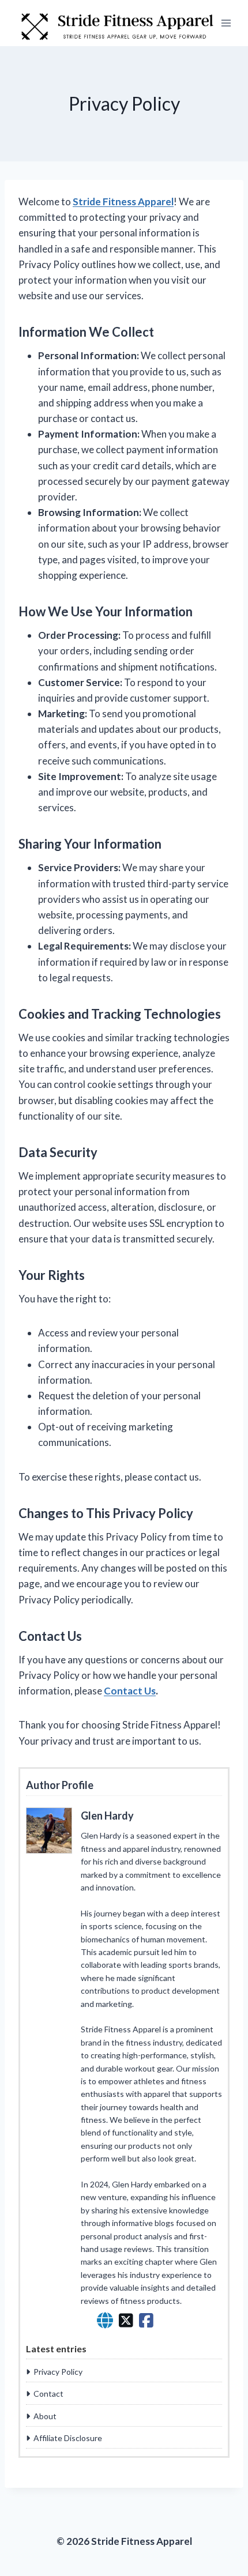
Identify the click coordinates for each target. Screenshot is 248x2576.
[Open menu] (226, 23)
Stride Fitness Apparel (123, 202)
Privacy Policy (58, 2372)
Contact (48, 2394)
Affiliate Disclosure (68, 2438)
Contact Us (130, 1691)
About (45, 2416)
